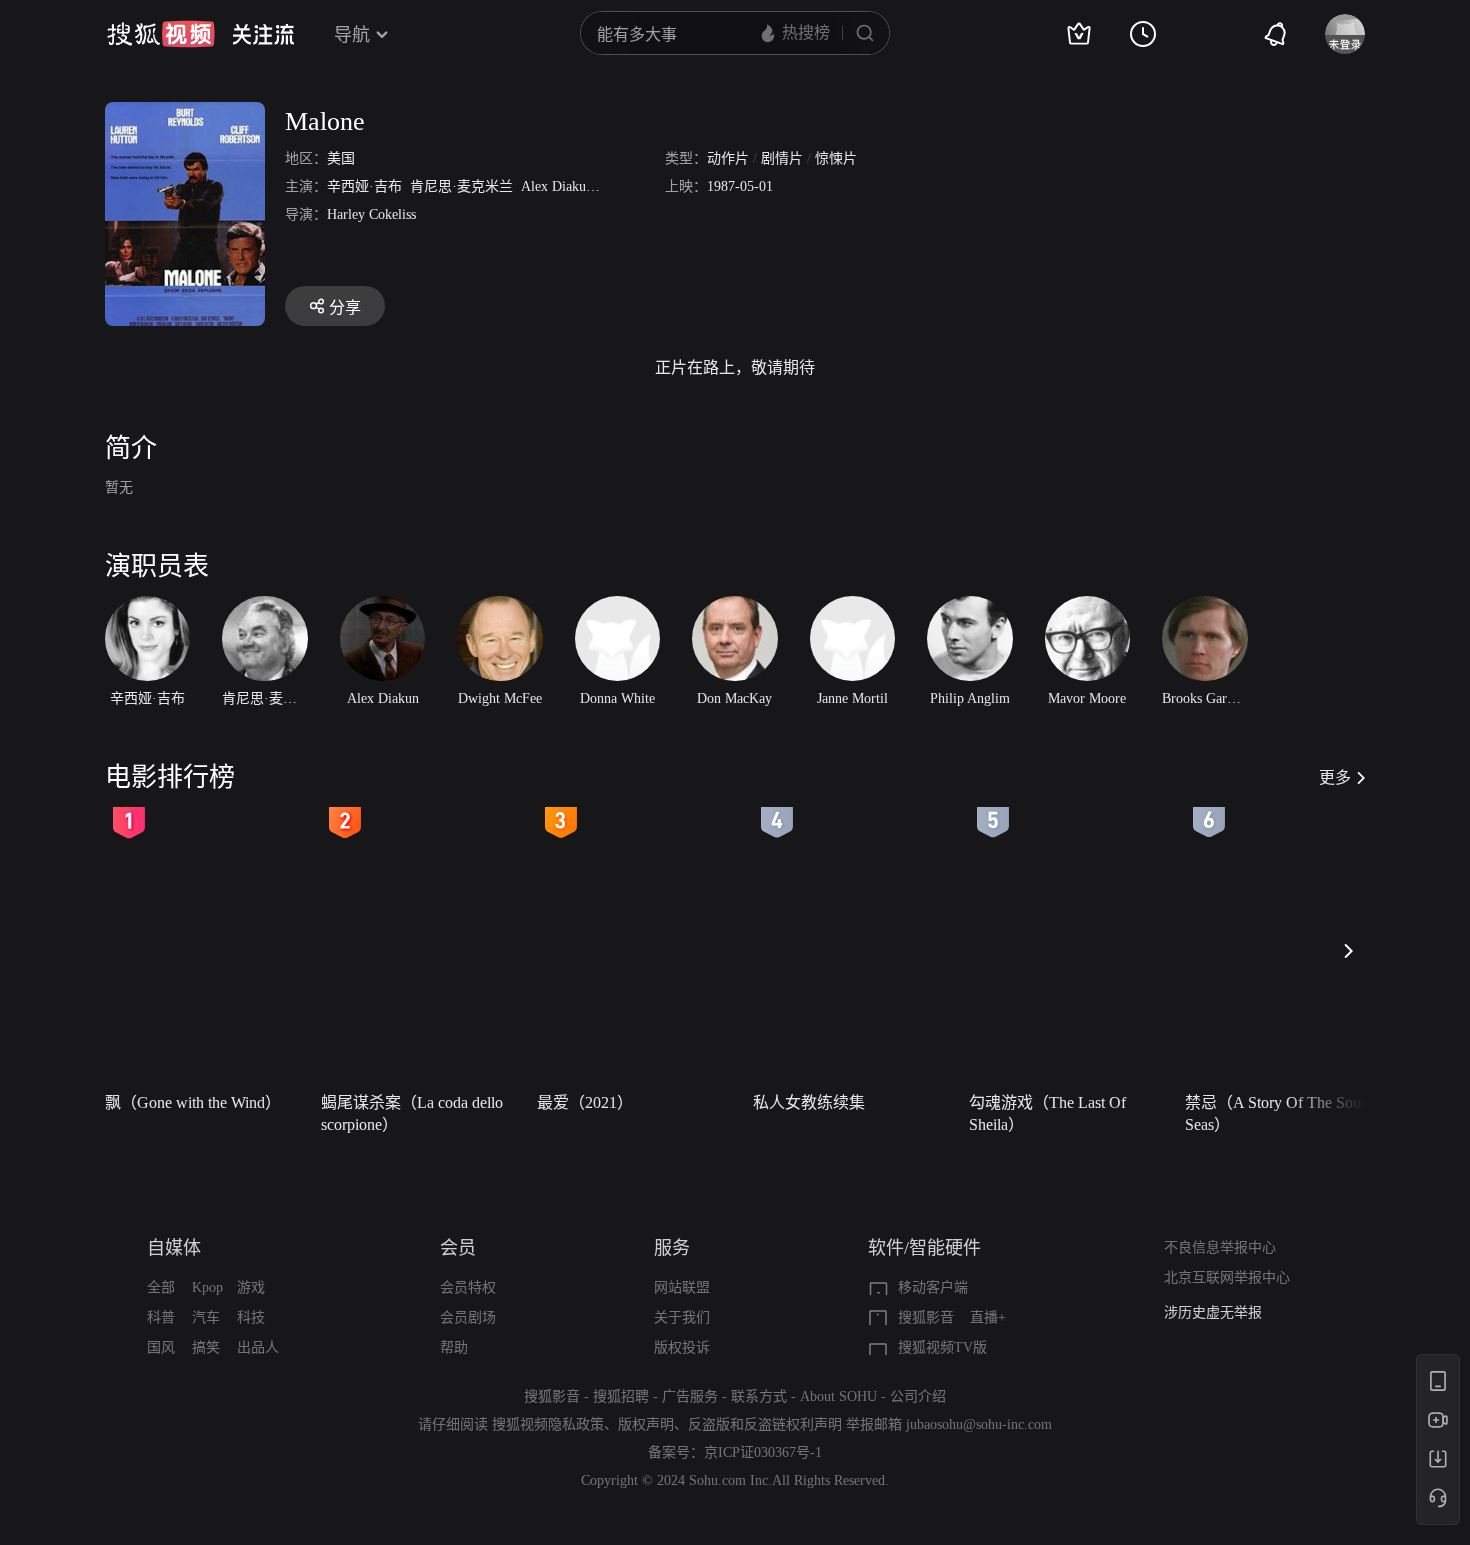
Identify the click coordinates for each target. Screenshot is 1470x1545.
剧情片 (782, 158)
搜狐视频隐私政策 (548, 1424)
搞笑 (206, 1347)
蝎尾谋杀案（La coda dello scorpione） (412, 1113)
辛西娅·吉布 (364, 186)
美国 (341, 158)
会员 (458, 1248)
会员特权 (468, 1287)
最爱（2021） (585, 1102)
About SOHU (838, 1396)
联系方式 (759, 1396)
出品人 (258, 1347)
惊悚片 (836, 158)
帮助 (454, 1347)
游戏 (251, 1287)
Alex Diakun (557, 186)
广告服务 (690, 1396)
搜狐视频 (161, 34)
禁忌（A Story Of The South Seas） (1279, 1113)
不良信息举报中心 (1220, 1247)
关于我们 (682, 1317)
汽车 (206, 1317)
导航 (352, 35)
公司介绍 (918, 1396)
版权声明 (646, 1424)
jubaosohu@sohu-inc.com (979, 1424)
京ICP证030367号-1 (763, 1452)
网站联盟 (682, 1287)
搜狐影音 (926, 1317)
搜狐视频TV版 (942, 1347)
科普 (161, 1317)
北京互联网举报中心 (1227, 1277)
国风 (161, 1347)
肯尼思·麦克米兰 (461, 186)
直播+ (988, 1317)
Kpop (207, 1287)
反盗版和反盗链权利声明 (765, 1424)
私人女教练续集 (809, 1102)
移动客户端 (933, 1287)
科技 (251, 1317)
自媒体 (174, 1248)
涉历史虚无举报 (1213, 1312)
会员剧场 (468, 1317)
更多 (1335, 777)
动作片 (728, 158)
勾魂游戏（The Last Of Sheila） (1047, 1113)
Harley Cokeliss (371, 214)
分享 (345, 307)
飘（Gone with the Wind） (193, 1102)
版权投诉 (682, 1347)
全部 (161, 1287)
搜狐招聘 (621, 1396)
